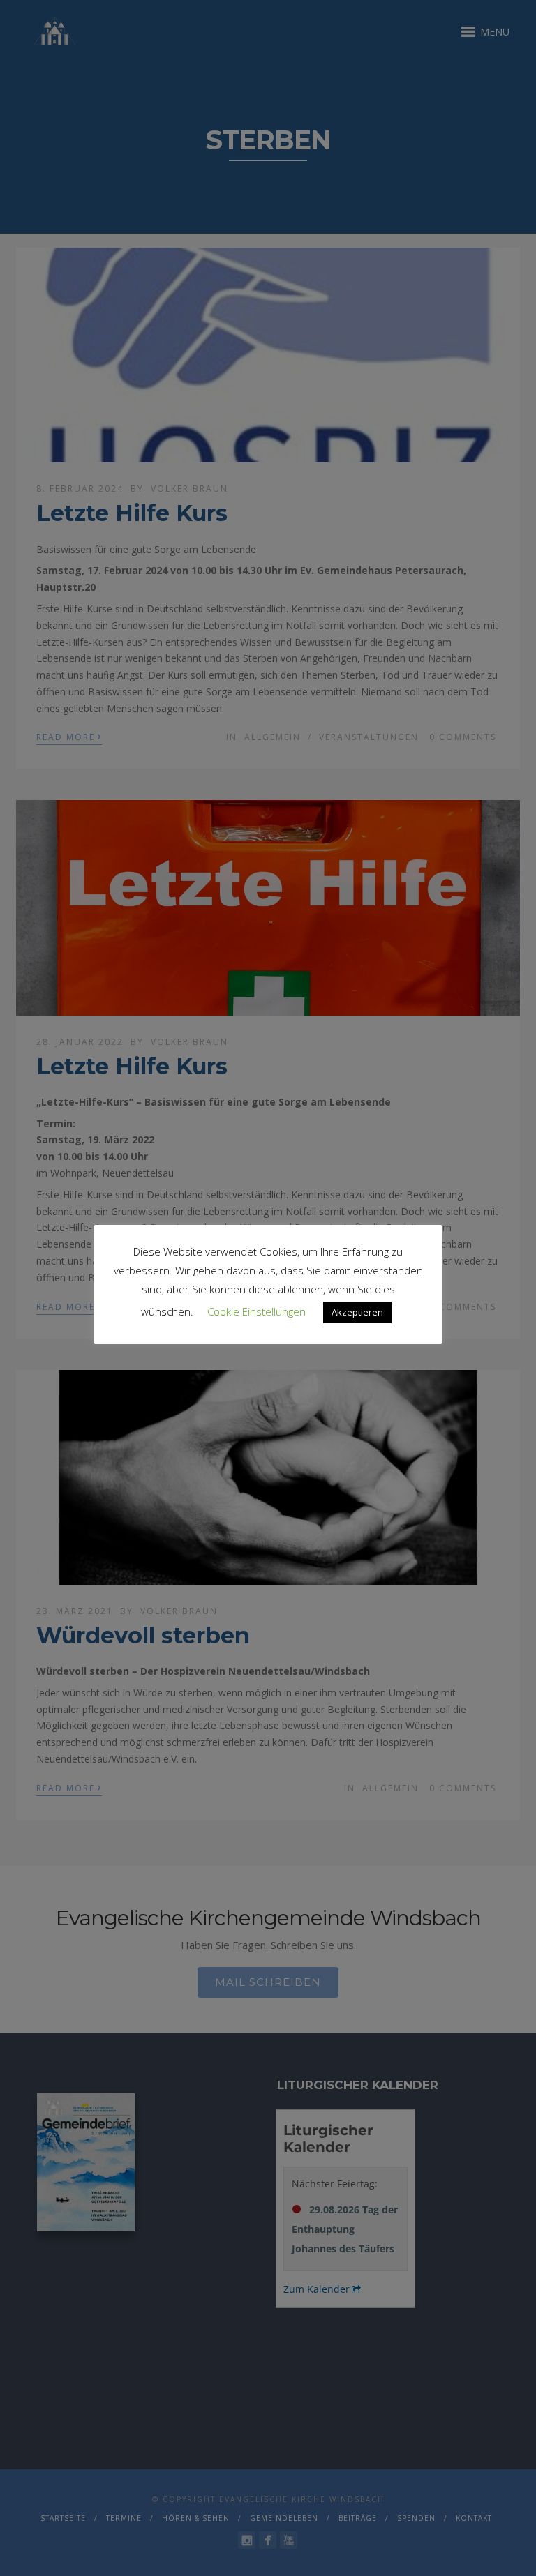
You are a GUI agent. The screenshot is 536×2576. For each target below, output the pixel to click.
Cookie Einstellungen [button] (256, 1311)
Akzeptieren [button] (357, 1312)
